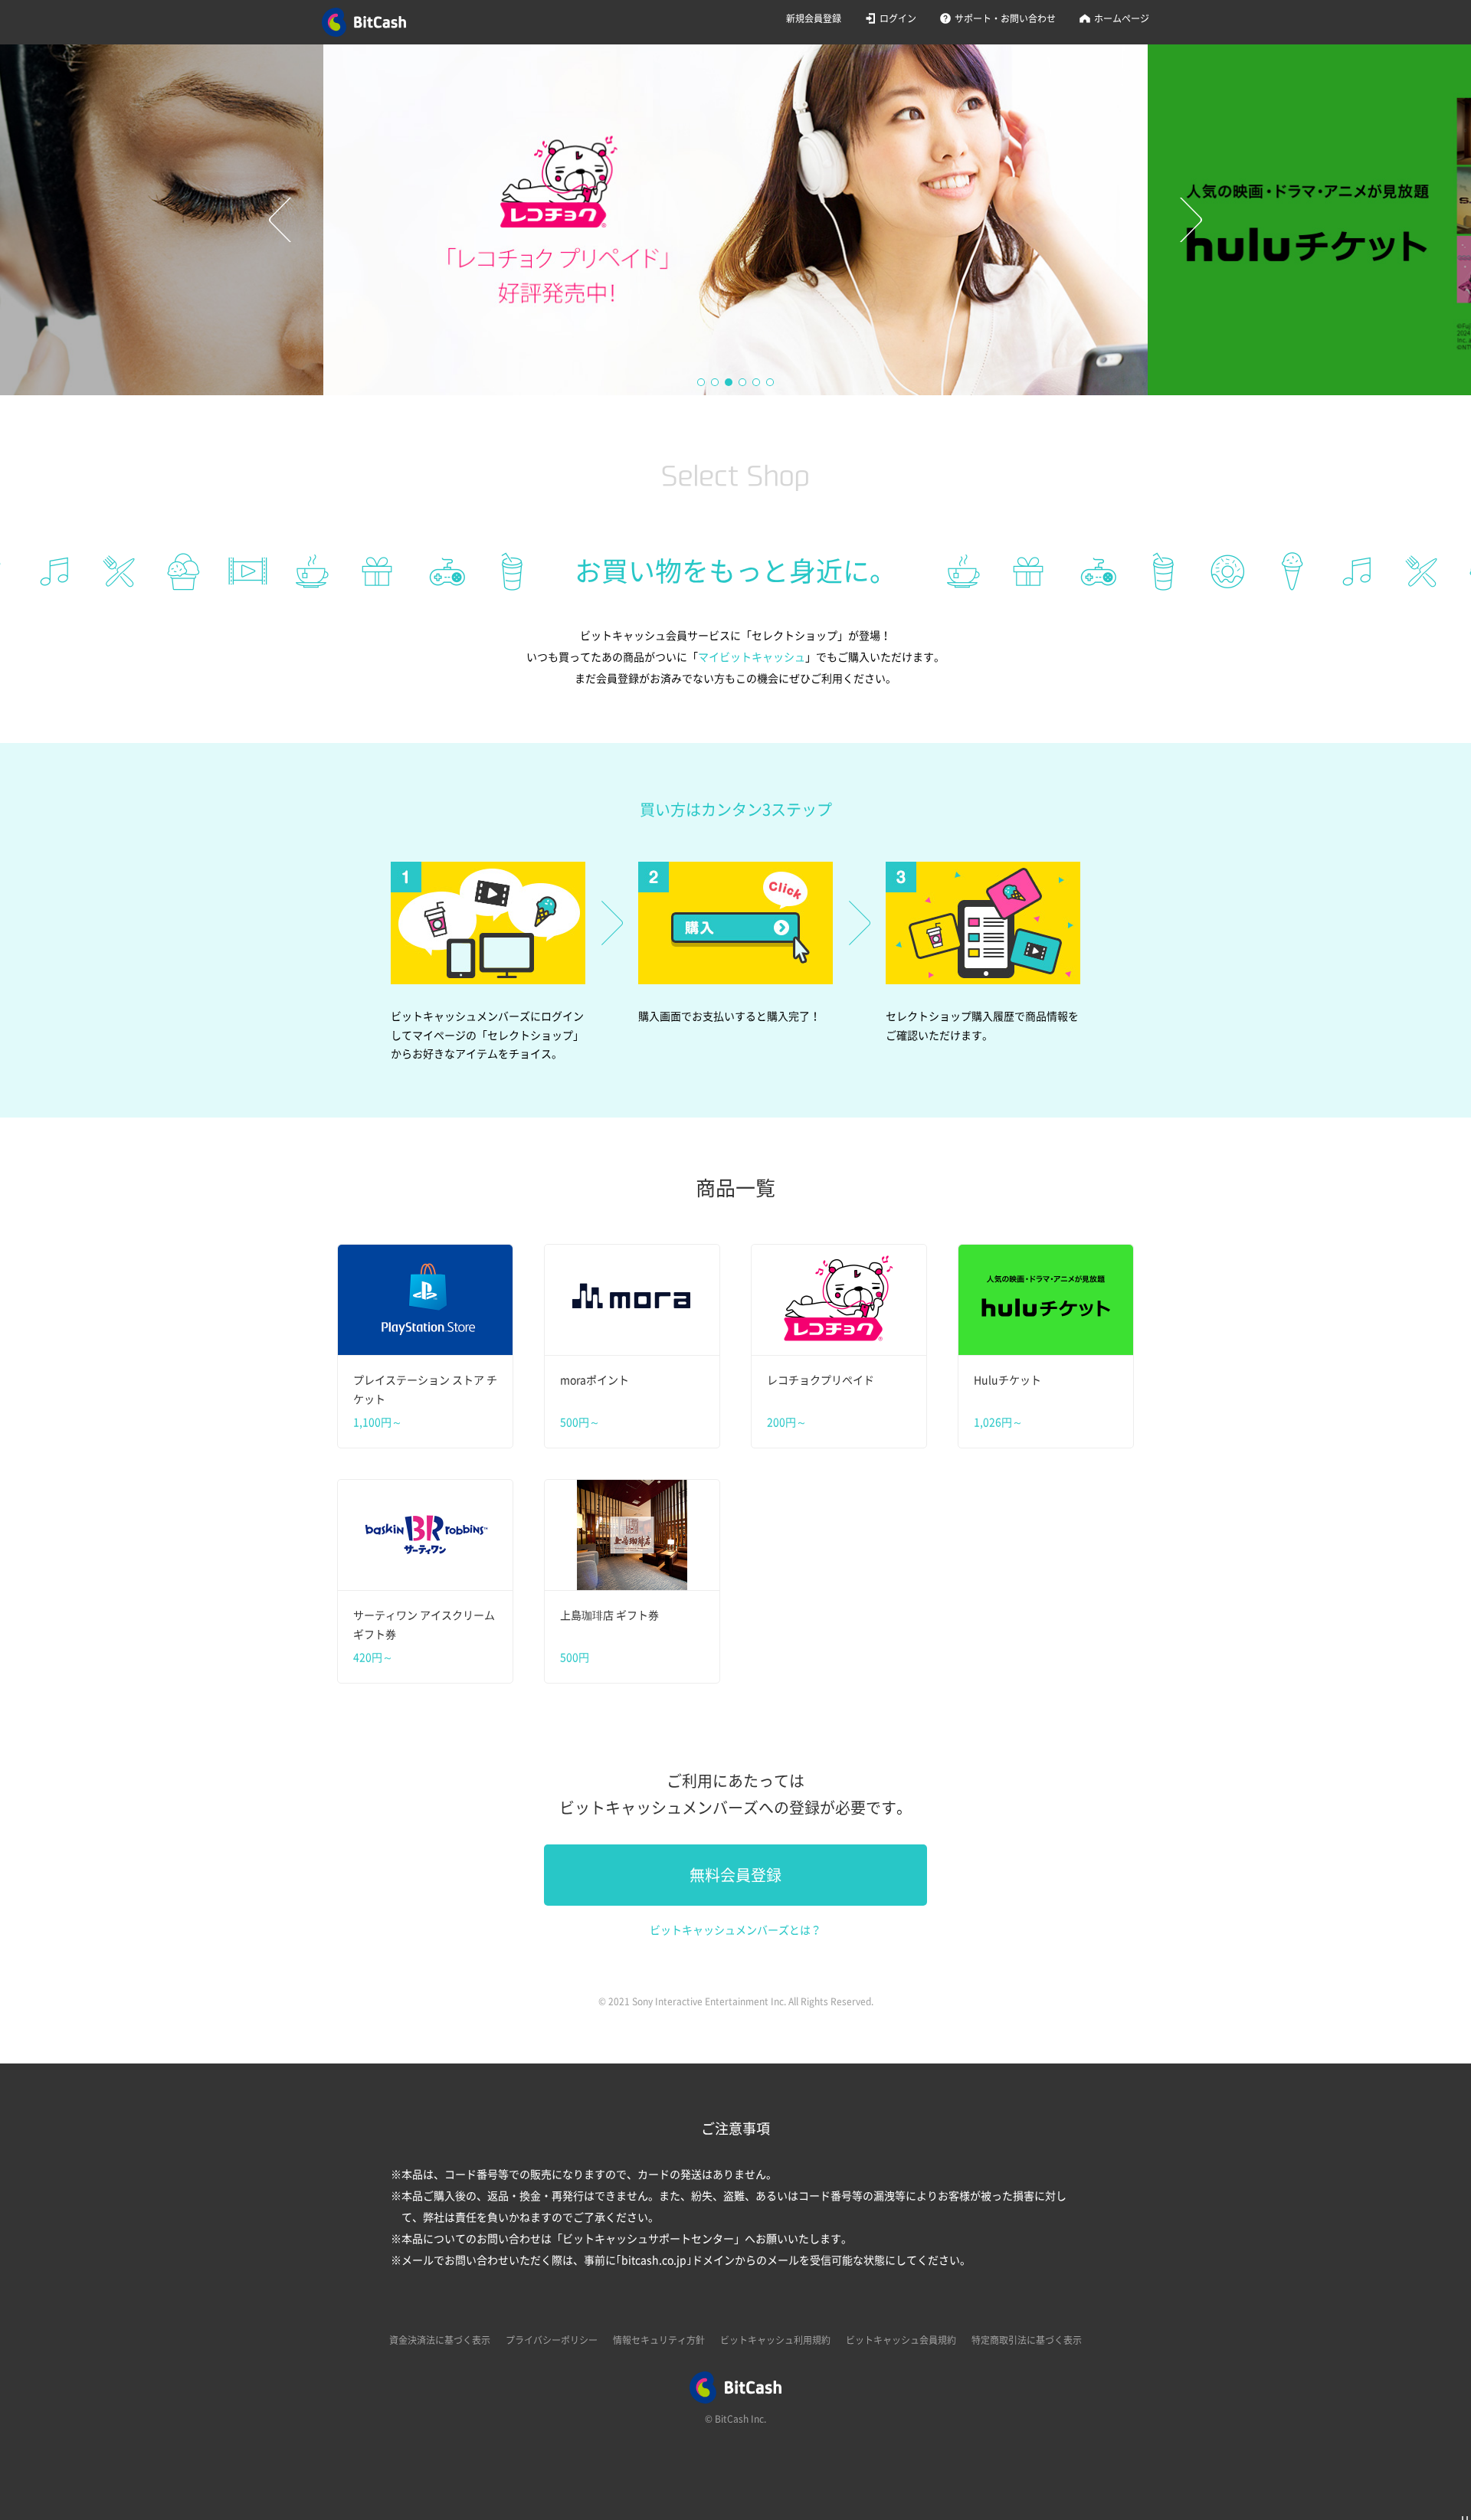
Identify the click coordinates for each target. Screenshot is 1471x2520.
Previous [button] (280, 220)
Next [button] (1191, 220)
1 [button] (702, 383)
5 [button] (757, 383)
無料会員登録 (735, 1875)
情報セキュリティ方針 (659, 2340)
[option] (735, 220)
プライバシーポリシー (552, 2340)
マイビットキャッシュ (752, 657)
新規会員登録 (814, 18)
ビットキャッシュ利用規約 (775, 2340)
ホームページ (1122, 18)
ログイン (898, 18)
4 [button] (743, 383)
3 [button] (729, 383)
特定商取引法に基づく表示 (1027, 2340)
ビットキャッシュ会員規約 (901, 2340)
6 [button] (771, 383)
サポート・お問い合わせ (1005, 18)
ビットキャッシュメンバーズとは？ (735, 1930)
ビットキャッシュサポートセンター (648, 2239)
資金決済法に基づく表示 (440, 2340)
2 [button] (716, 383)
